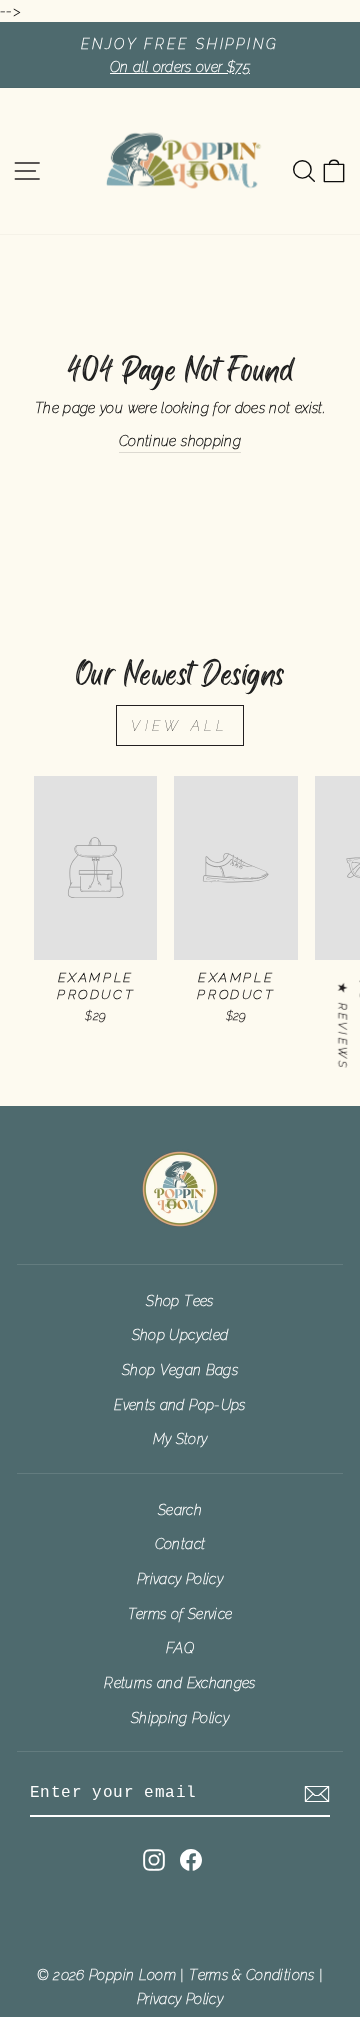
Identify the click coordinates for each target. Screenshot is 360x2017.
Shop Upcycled (180, 1334)
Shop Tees (179, 1300)
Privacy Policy (180, 1578)
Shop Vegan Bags (180, 1369)
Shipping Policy (180, 1717)
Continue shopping (180, 440)
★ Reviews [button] (342, 1026)
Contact (180, 1543)
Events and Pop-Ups (179, 1404)
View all (180, 725)
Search (180, 1509)
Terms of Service (180, 1613)
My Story (180, 1438)
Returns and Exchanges (180, 1682)
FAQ (180, 1647)
